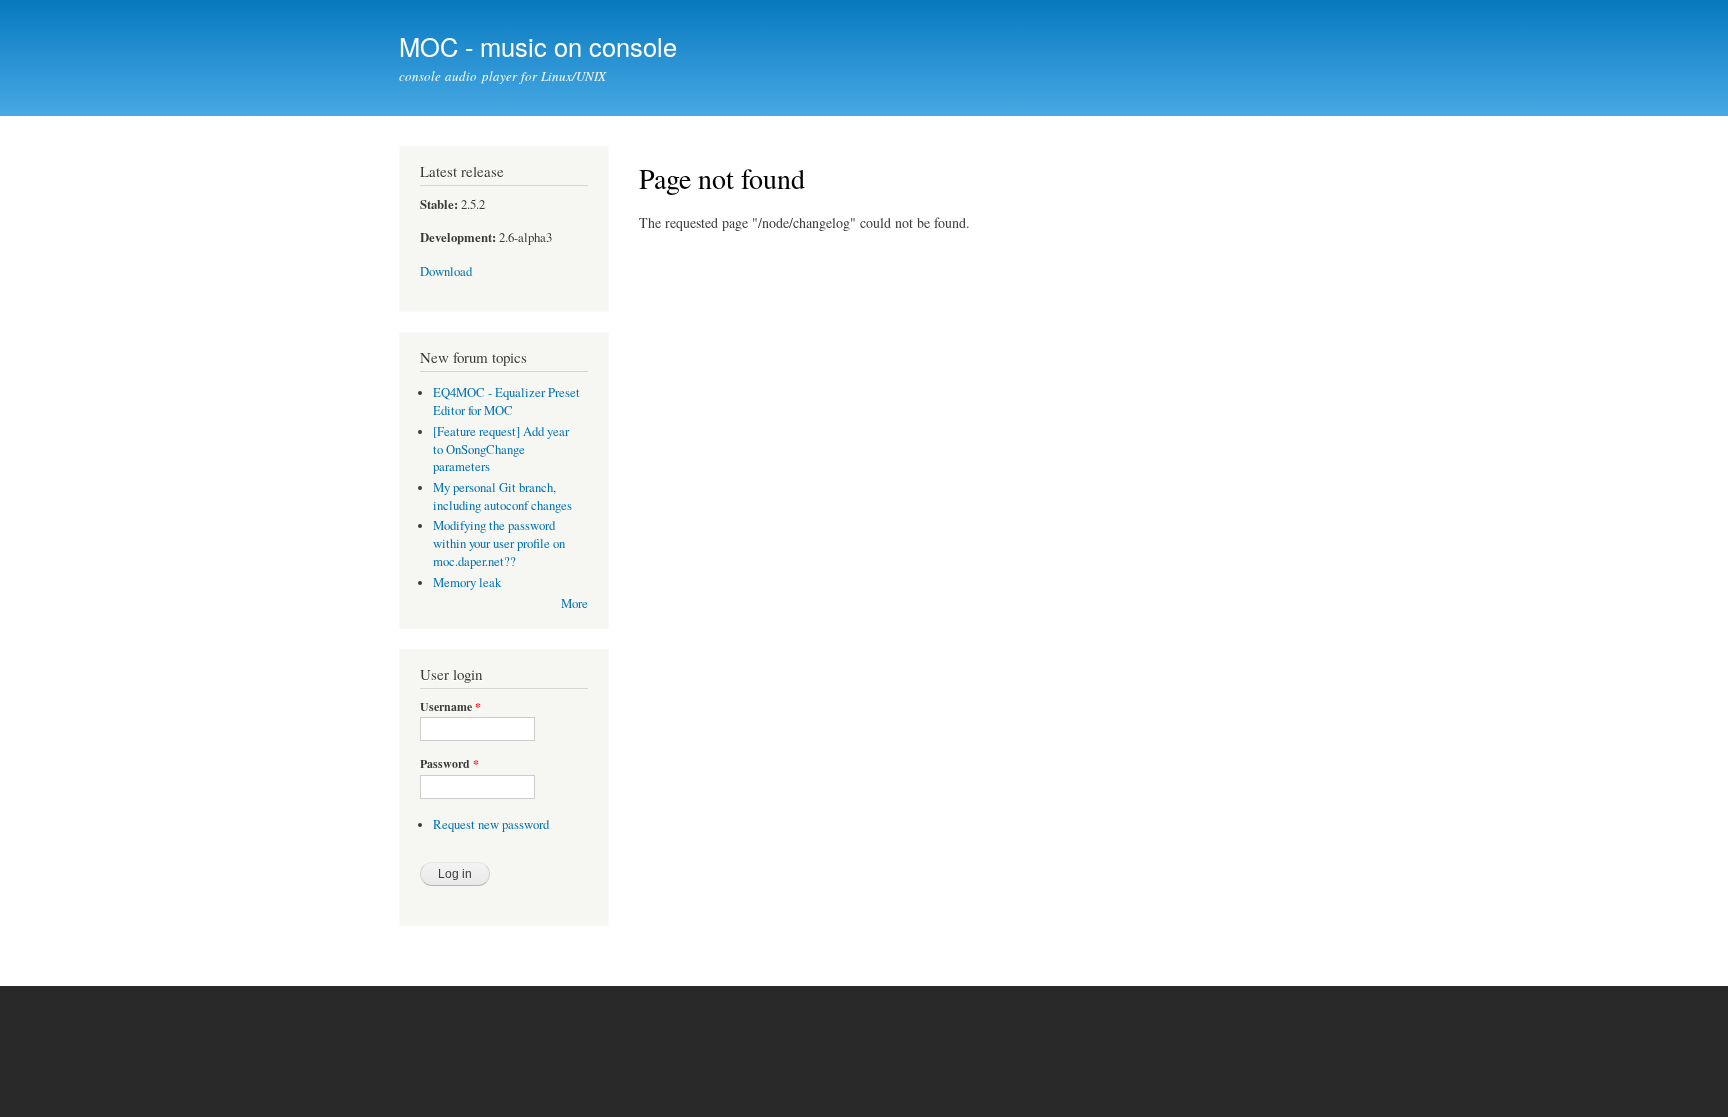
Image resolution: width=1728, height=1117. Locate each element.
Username (450, 707)
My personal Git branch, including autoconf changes (502, 496)
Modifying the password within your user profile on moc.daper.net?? (499, 543)
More (574, 603)
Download (446, 271)
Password (449, 764)
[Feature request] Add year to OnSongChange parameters (501, 449)
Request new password (491, 824)
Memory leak (467, 582)
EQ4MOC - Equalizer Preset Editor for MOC (506, 401)
